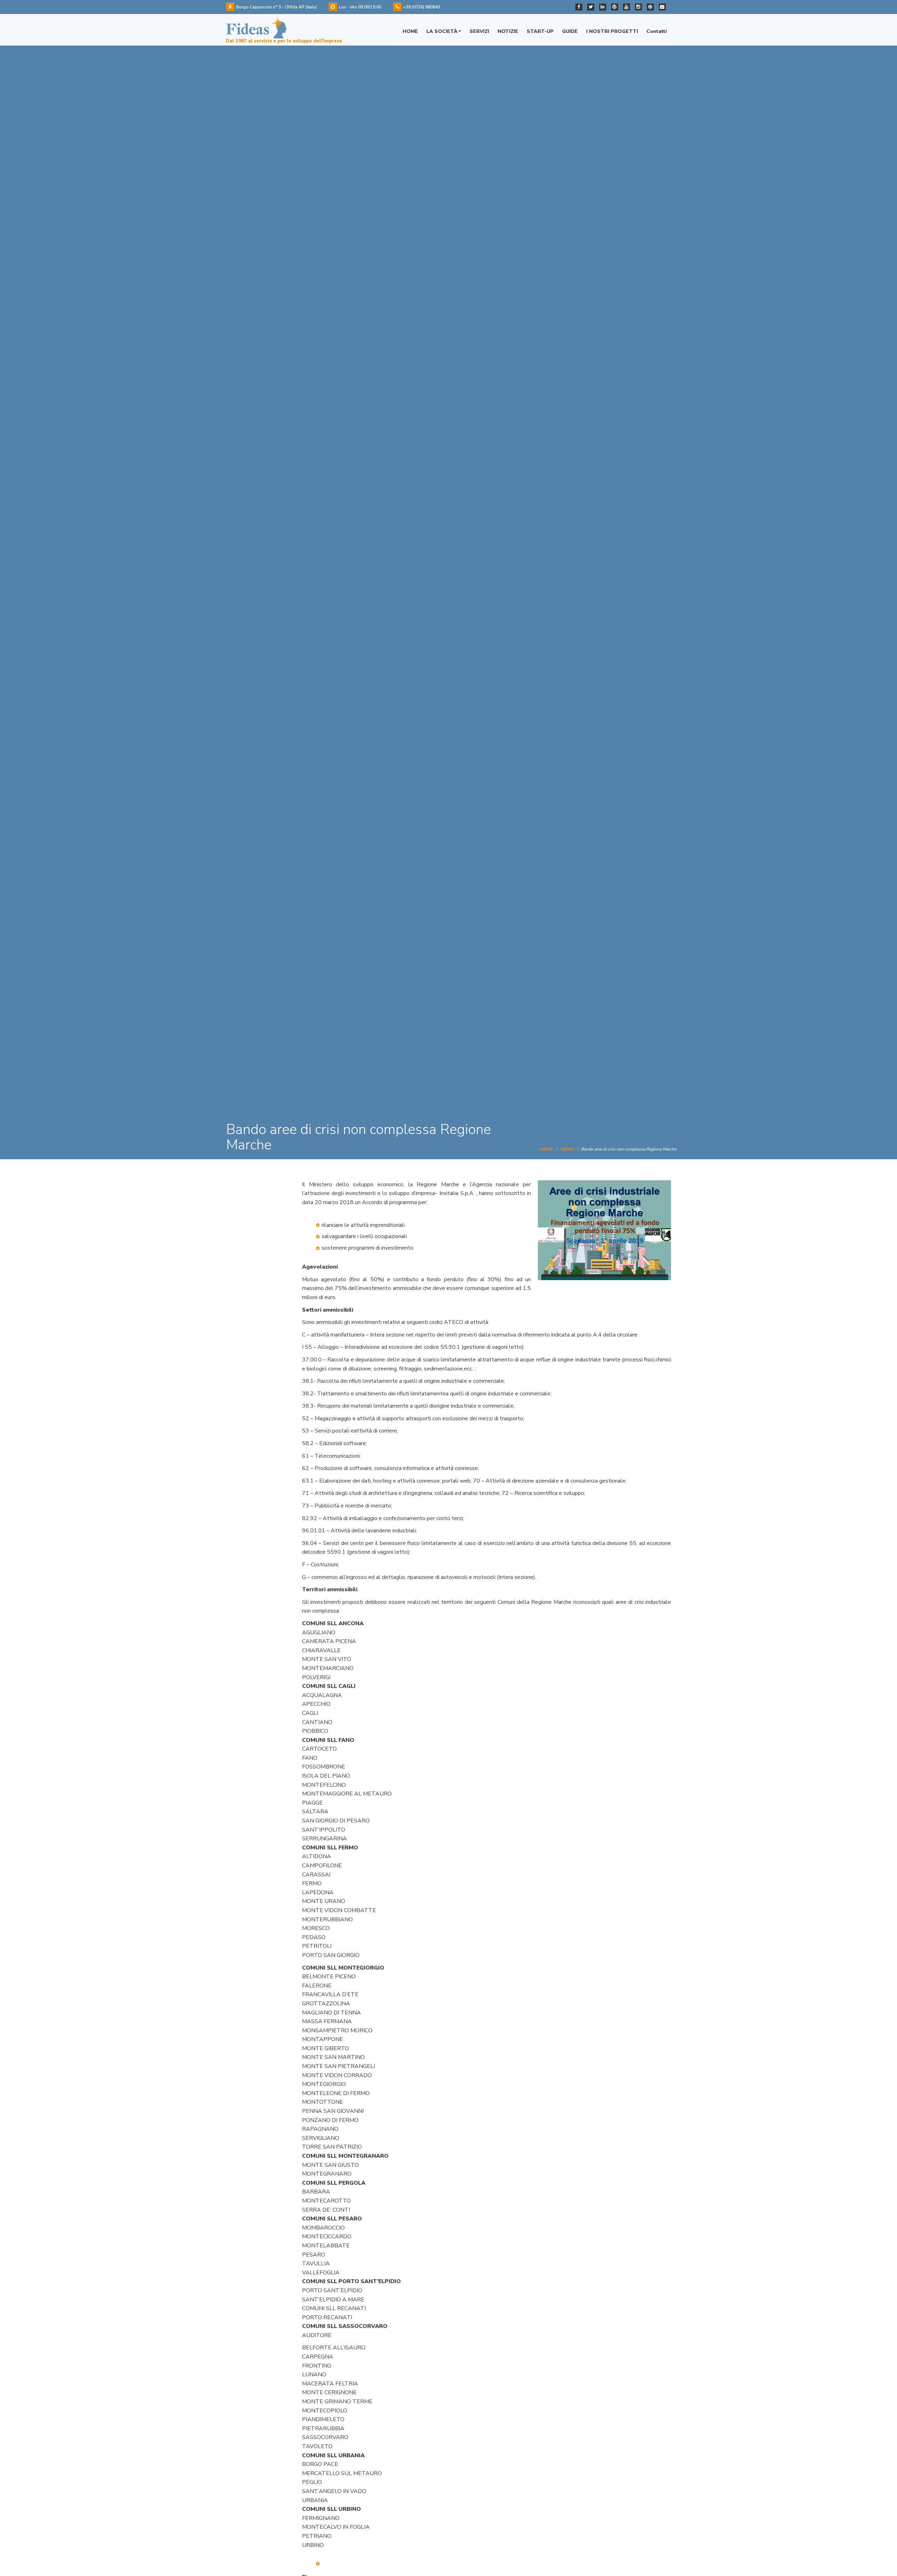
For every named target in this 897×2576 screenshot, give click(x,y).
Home (546, 1149)
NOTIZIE (508, 31)
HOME (410, 31)
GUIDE (570, 31)
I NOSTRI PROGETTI (612, 31)
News (567, 1149)
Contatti (657, 31)
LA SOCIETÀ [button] (442, 31)
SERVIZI (479, 31)
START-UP (540, 31)
